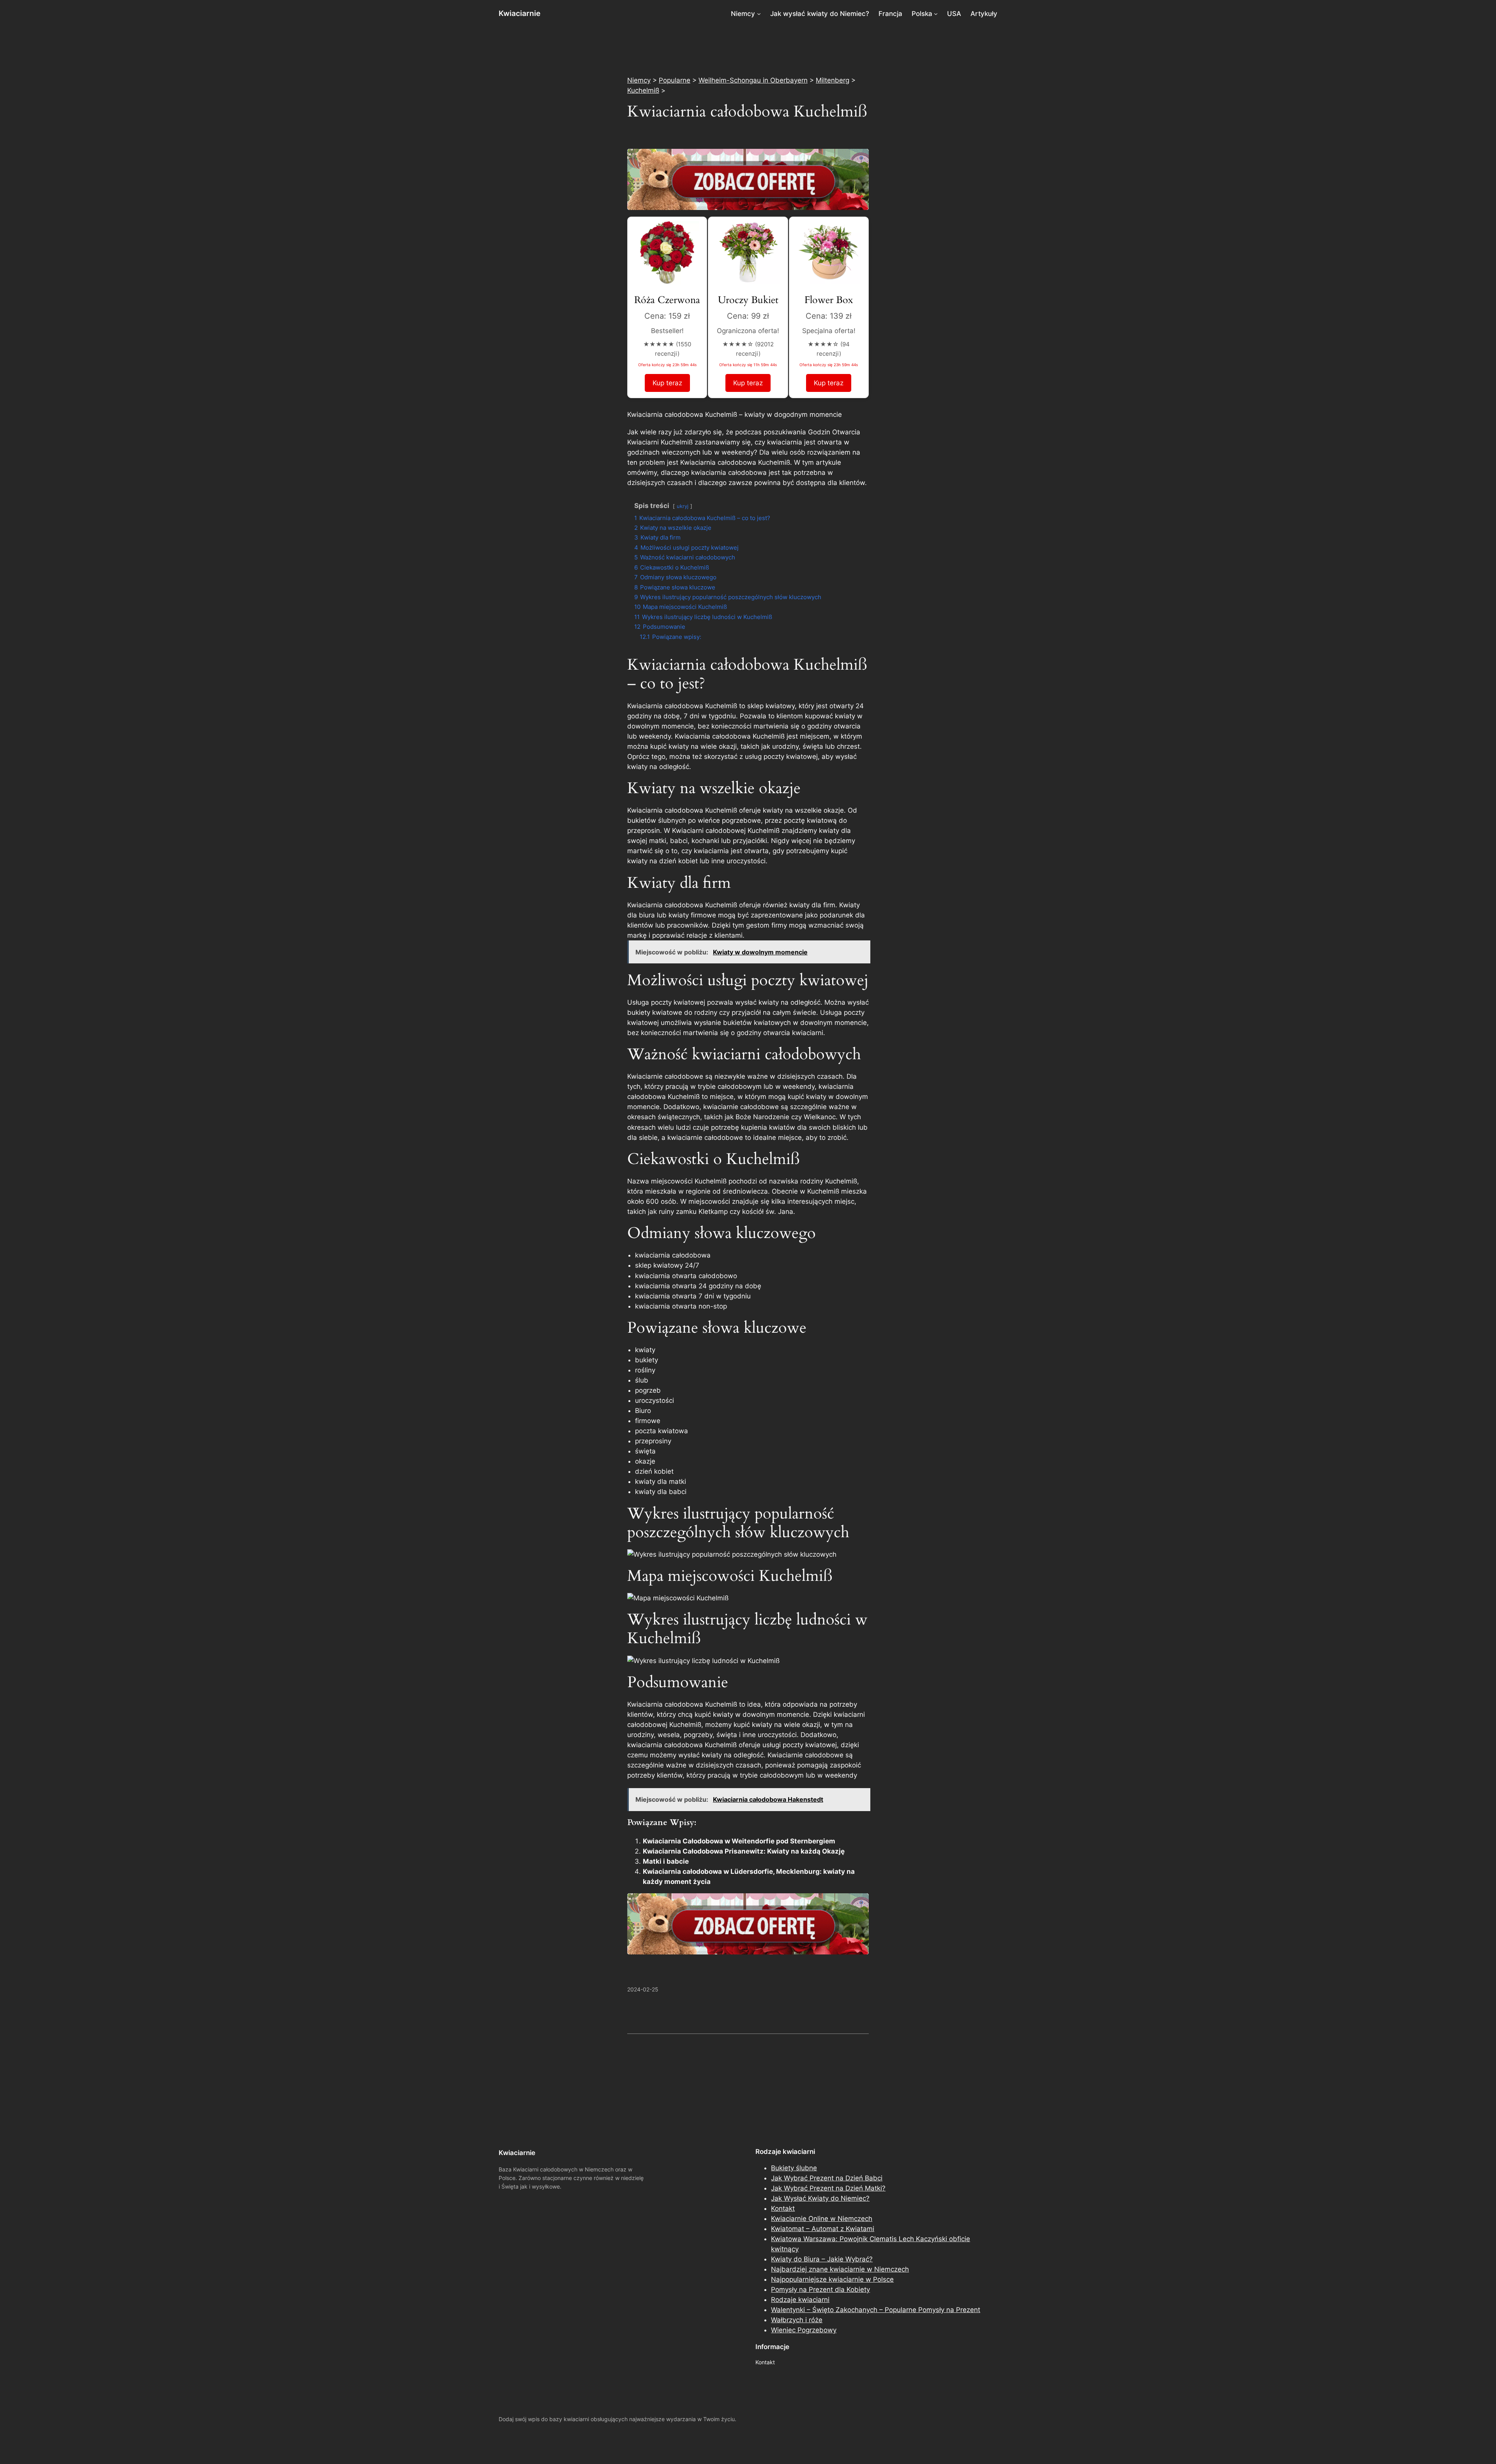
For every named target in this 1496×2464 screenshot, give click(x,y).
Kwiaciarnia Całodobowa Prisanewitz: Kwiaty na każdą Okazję (744, 1851)
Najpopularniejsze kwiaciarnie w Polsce (832, 2279)
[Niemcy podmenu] (759, 14)
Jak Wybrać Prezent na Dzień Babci (827, 2178)
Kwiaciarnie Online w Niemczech (822, 2219)
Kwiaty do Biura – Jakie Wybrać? (822, 2259)
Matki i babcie (666, 1861)
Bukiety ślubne (794, 2168)
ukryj (683, 506)
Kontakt (783, 2208)
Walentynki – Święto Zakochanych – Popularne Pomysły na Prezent (876, 2310)
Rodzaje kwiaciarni (800, 2300)
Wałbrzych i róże (797, 2320)
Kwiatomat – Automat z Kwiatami (823, 2229)
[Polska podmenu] (936, 14)
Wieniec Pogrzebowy (804, 2330)
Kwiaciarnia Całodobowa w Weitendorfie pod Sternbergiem (739, 1841)
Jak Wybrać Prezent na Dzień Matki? (828, 2188)
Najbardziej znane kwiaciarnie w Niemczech (840, 2269)
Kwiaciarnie (520, 13)
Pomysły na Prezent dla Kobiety (820, 2289)
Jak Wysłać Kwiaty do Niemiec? (820, 2198)
